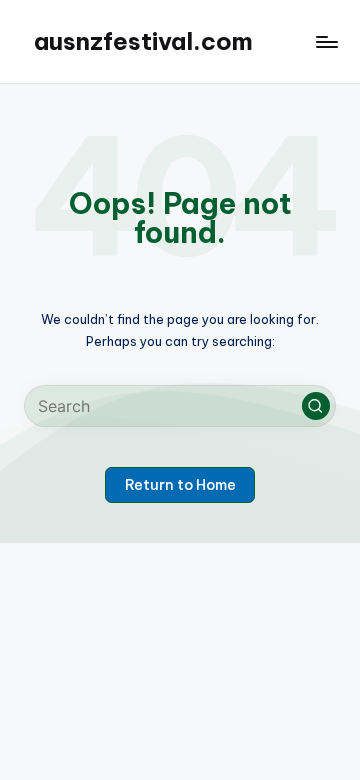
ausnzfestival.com (143, 41)
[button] (316, 406)
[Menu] (326, 41)
